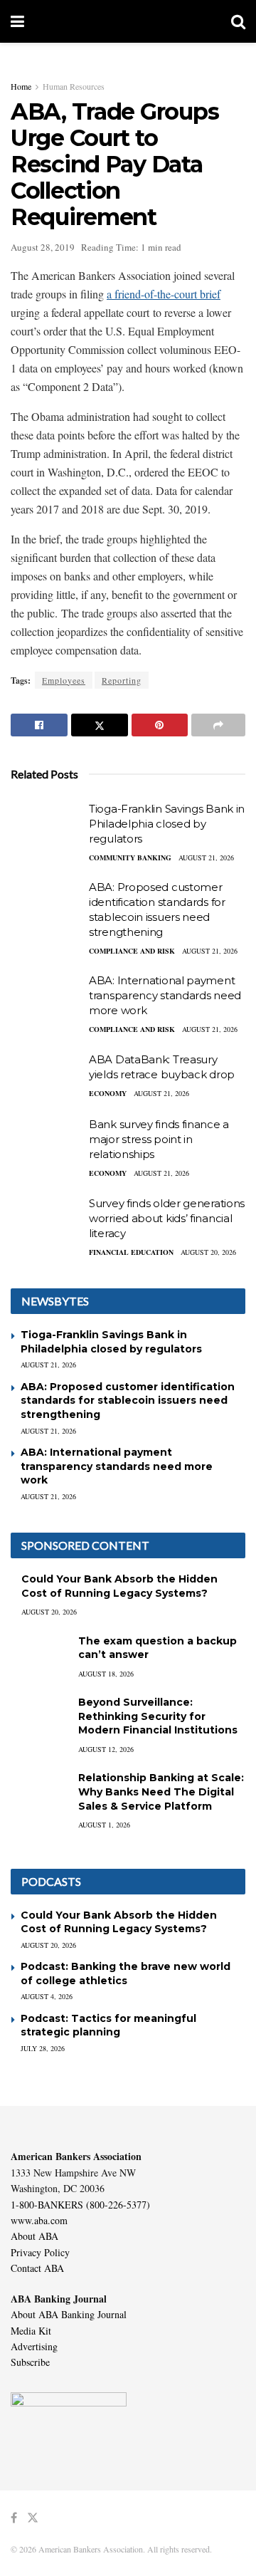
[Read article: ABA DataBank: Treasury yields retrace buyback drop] (46, 1078)
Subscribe (30, 2362)
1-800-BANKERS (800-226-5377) (80, 2205)
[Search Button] (238, 21)
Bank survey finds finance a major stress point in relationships (159, 1139)
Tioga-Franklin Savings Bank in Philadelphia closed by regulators (167, 824)
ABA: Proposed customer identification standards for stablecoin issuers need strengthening (128, 1401)
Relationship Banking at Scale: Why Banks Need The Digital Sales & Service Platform (161, 1792)
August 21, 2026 (206, 857)
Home (21, 86)
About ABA (34, 2236)
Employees (64, 680)
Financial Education (131, 1252)
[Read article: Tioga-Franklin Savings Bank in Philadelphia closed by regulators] (46, 827)
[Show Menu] (17, 21)
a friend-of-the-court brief (164, 294)
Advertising (34, 2346)
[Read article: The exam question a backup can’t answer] (39, 1655)
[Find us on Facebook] (14, 2518)
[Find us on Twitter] (33, 2518)
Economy (108, 1093)
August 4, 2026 (47, 1996)
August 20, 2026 (208, 1252)
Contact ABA (37, 2268)
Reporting (122, 680)
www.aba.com (39, 2220)
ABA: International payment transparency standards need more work (165, 995)
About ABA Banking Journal (69, 2314)
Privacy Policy (40, 2252)
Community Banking (130, 857)
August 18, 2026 (106, 1674)
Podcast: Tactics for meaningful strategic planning (108, 2025)
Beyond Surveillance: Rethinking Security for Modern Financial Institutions (158, 1716)
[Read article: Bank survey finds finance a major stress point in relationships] (46, 1142)
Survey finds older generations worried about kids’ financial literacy (167, 1218)
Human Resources (74, 86)
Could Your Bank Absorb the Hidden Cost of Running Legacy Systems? (119, 1586)
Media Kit (31, 2331)
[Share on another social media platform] (218, 725)
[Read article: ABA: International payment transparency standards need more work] (46, 998)
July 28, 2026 (43, 2048)
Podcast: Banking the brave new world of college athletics (126, 1973)
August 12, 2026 (106, 1749)
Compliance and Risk (132, 951)
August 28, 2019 (43, 247)
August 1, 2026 (104, 1825)
